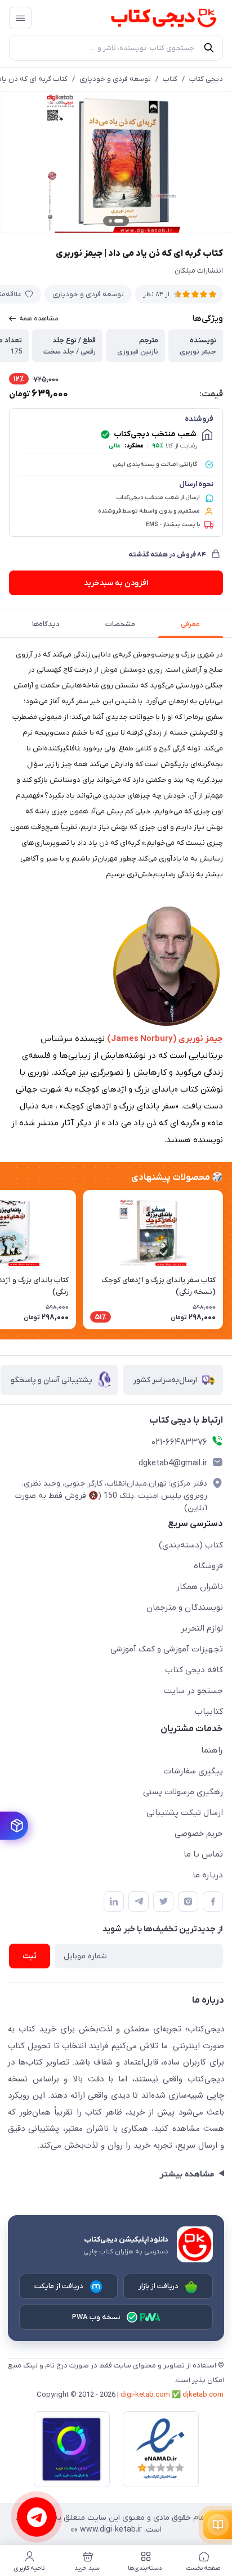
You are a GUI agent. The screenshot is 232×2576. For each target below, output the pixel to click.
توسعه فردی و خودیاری (115, 79)
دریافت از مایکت (59, 2286)
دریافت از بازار (159, 2286)
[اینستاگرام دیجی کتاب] (188, 1902)
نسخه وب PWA (97, 2317)
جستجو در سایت (193, 1691)
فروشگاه (208, 1566)
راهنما (212, 1750)
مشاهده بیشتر (187, 2174)
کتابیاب (209, 1712)
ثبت (30, 1956)
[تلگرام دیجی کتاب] (139, 1902)
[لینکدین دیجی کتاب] (114, 1902)
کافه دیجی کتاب (194, 1670)
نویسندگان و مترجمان (185, 1608)
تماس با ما (203, 1854)
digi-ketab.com (145, 2395)
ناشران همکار (200, 1587)
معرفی (190, 624)
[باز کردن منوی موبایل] (20, 18)
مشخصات (120, 624)
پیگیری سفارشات (193, 1771)
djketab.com (203, 2395)
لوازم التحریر (202, 1628)
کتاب (170, 79)
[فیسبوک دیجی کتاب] (213, 1902)
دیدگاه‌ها (46, 624)
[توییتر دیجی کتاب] (163, 1902)
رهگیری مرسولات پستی (183, 1792)
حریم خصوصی (199, 1833)
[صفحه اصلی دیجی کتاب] (153, 18)
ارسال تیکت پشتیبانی (185, 1813)
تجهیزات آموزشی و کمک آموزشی (167, 1649)
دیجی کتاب (206, 79)
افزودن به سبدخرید (116, 583)
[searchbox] (116, 48)
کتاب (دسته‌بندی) (191, 1545)
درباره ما (208, 1875)
